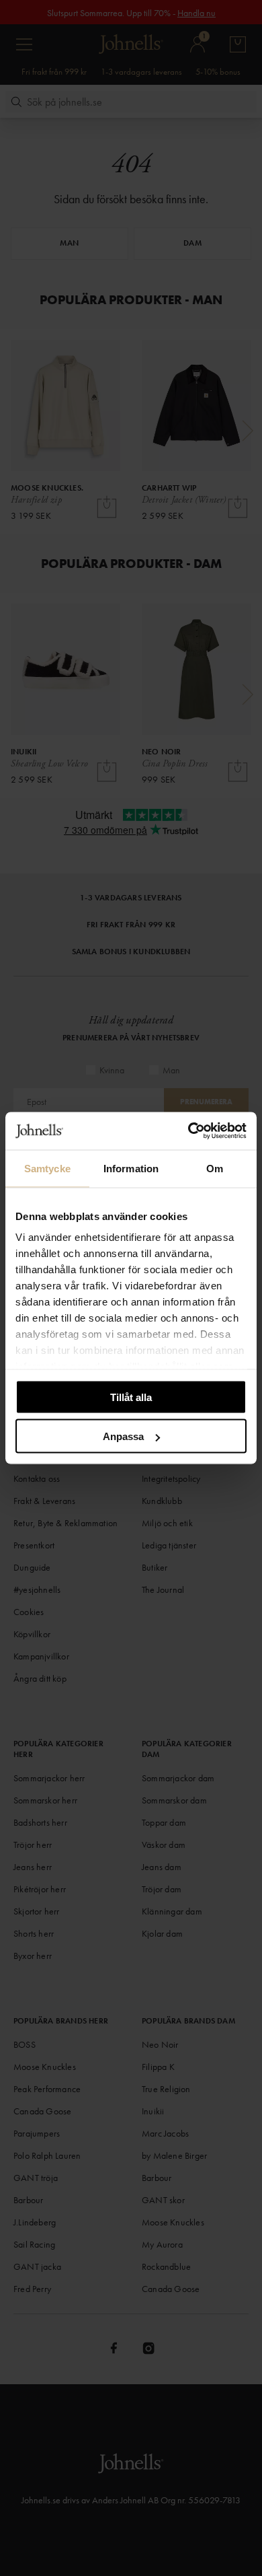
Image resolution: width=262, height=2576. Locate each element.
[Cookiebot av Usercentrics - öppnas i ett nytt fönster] (188, 1131)
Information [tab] (131, 1168)
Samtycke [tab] (47, 1168)
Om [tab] (215, 1168)
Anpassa (123, 1436)
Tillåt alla (131, 1397)
